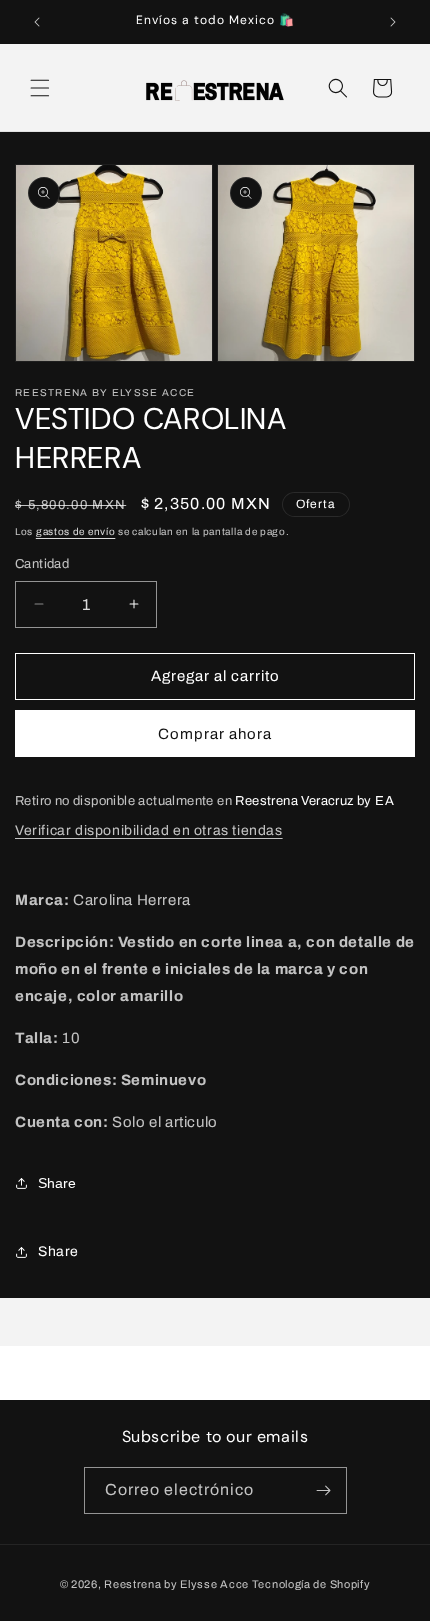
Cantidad (42, 564)
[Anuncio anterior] (37, 22)
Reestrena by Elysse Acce (176, 1584)
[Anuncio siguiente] (393, 22)
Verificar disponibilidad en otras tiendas (149, 830)
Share (57, 1183)
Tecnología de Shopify (311, 1584)
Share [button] (58, 1251)
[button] (40, 88)
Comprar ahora (215, 734)
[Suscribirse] (324, 1490)
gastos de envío (76, 531)
